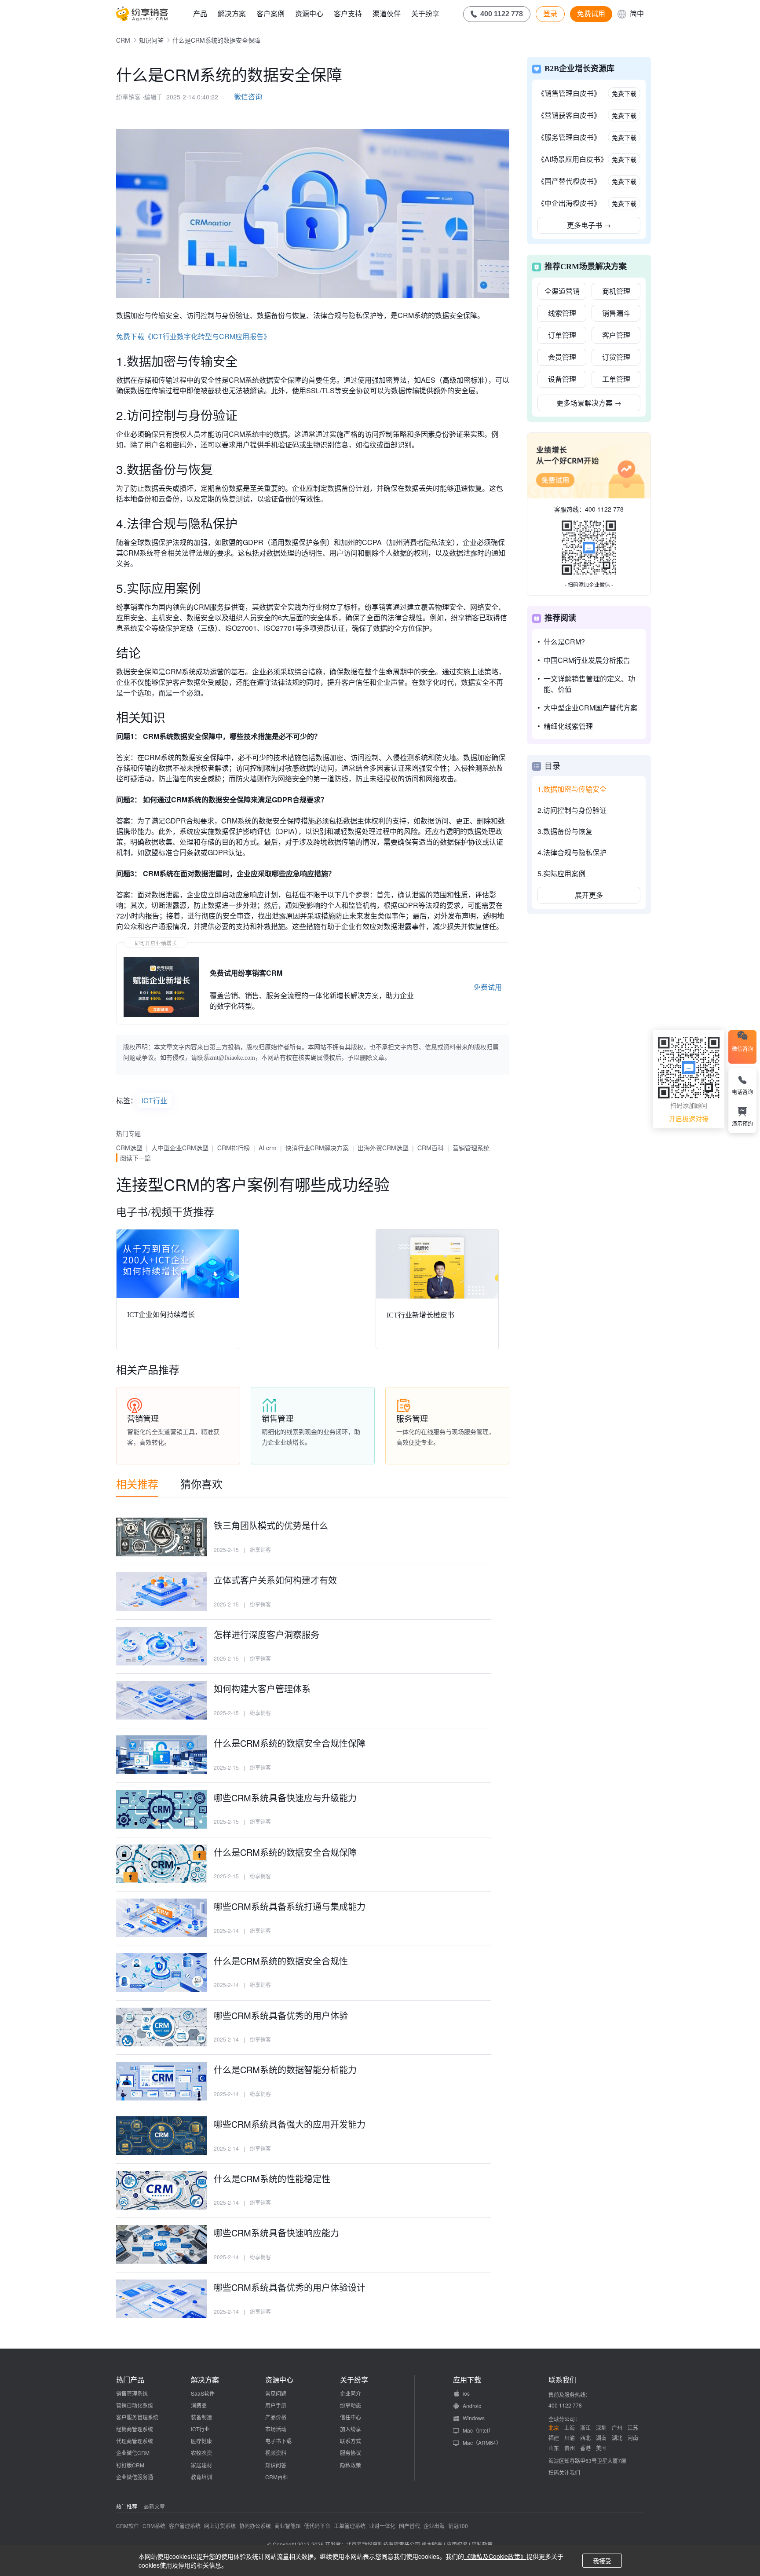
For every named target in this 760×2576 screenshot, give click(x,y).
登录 (550, 14)
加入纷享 (351, 2429)
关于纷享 (425, 13)
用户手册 (276, 2405)
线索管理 (562, 313)
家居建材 (201, 2465)
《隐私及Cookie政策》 (495, 2556)
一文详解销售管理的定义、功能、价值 (589, 684)
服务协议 (351, 2453)
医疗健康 (201, 2441)
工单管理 (616, 379)
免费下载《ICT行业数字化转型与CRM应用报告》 (193, 336)
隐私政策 (351, 2465)
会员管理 (562, 357)
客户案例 (270, 13)
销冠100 (458, 2526)
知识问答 (151, 40)
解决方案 (232, 13)
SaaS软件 (203, 2393)
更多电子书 (589, 225)
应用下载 (467, 2380)
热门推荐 (127, 2506)
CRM (123, 40)
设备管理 (562, 379)
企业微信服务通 (135, 2477)
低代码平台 (317, 2526)
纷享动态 (351, 2405)
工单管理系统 (350, 2526)
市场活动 (276, 2429)
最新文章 (154, 2506)
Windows (474, 2418)
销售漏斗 (616, 313)
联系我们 (563, 2380)
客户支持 (348, 13)
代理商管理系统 (135, 2441)
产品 (200, 13)
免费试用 (591, 14)
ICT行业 (154, 1100)
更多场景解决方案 (589, 403)
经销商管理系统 (135, 2429)
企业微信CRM (133, 2453)
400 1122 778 (604, 509)
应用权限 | (459, 2544)
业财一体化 (382, 2526)
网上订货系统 (220, 2526)
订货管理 (616, 357)
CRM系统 (154, 2526)
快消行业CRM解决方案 (317, 1148)
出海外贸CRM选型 (383, 1148)
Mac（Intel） (478, 2430)
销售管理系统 (132, 2393)
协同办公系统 (255, 2526)
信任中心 (351, 2417)
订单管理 (562, 335)
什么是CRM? (564, 642)
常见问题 (276, 2393)
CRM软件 (128, 2526)
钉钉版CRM (130, 2465)
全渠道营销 (562, 291)
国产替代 (409, 2526)
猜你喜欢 (201, 1484)
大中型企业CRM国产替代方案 (590, 708)
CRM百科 (431, 1148)
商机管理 (616, 291)
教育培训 (201, 2477)
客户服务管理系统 (137, 2417)
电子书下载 (278, 2441)
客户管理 (616, 335)
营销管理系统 (471, 1148)
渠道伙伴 (387, 13)
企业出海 (434, 2526)
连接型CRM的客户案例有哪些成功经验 (253, 1184)
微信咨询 (248, 97)
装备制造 (201, 2417)
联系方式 (351, 2441)
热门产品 (130, 2380)
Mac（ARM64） (482, 2442)
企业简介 (351, 2393)
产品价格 (276, 2417)
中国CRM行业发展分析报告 (587, 660)
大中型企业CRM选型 (180, 1148)
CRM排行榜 (234, 1148)
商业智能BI (287, 2526)
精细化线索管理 (568, 726)
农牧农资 (201, 2453)
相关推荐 (137, 1484)
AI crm (268, 1148)
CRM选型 (129, 1148)
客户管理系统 (185, 2526)
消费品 (199, 2405)
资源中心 (309, 13)
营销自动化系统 (135, 2405)
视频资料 (276, 2453)
